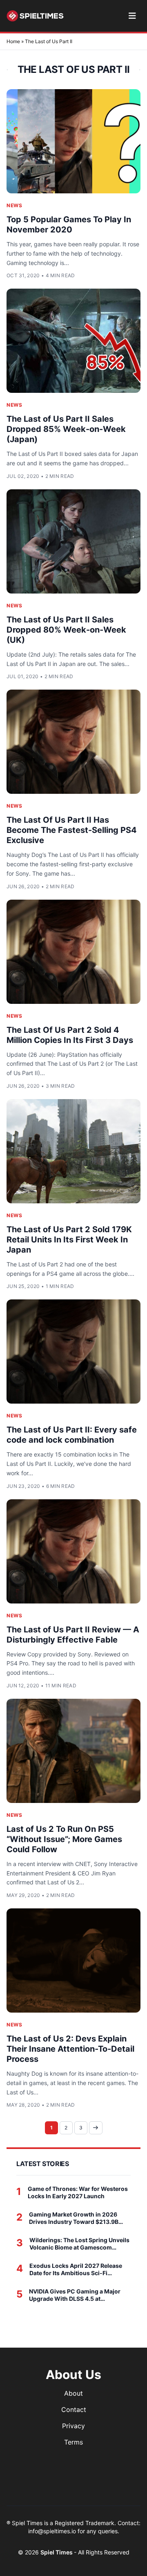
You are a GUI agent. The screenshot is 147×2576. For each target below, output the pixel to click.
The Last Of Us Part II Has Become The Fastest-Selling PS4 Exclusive (72, 830)
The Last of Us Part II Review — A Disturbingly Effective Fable (73, 1635)
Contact (74, 2410)
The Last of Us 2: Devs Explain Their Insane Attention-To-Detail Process (70, 2049)
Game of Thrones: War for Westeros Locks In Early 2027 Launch (78, 2192)
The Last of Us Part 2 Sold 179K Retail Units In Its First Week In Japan (69, 1240)
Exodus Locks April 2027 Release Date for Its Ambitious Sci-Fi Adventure (76, 2269)
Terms (73, 2442)
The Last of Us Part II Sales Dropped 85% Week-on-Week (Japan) (66, 429)
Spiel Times (57, 2552)
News (14, 205)
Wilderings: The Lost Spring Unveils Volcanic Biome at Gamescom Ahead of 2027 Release (79, 2244)
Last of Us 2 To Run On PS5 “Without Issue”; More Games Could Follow (64, 1839)
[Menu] (132, 16)
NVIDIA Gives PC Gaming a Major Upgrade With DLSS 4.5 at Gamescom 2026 (75, 2295)
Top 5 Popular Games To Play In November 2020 (69, 225)
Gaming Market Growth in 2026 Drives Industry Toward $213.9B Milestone (74, 2218)
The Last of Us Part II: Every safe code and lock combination (72, 1435)
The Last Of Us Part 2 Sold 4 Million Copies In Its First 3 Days (70, 1035)
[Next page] (96, 2128)
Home (13, 41)
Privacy (73, 2426)
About (73, 2393)
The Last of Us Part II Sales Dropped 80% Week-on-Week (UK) (66, 630)
